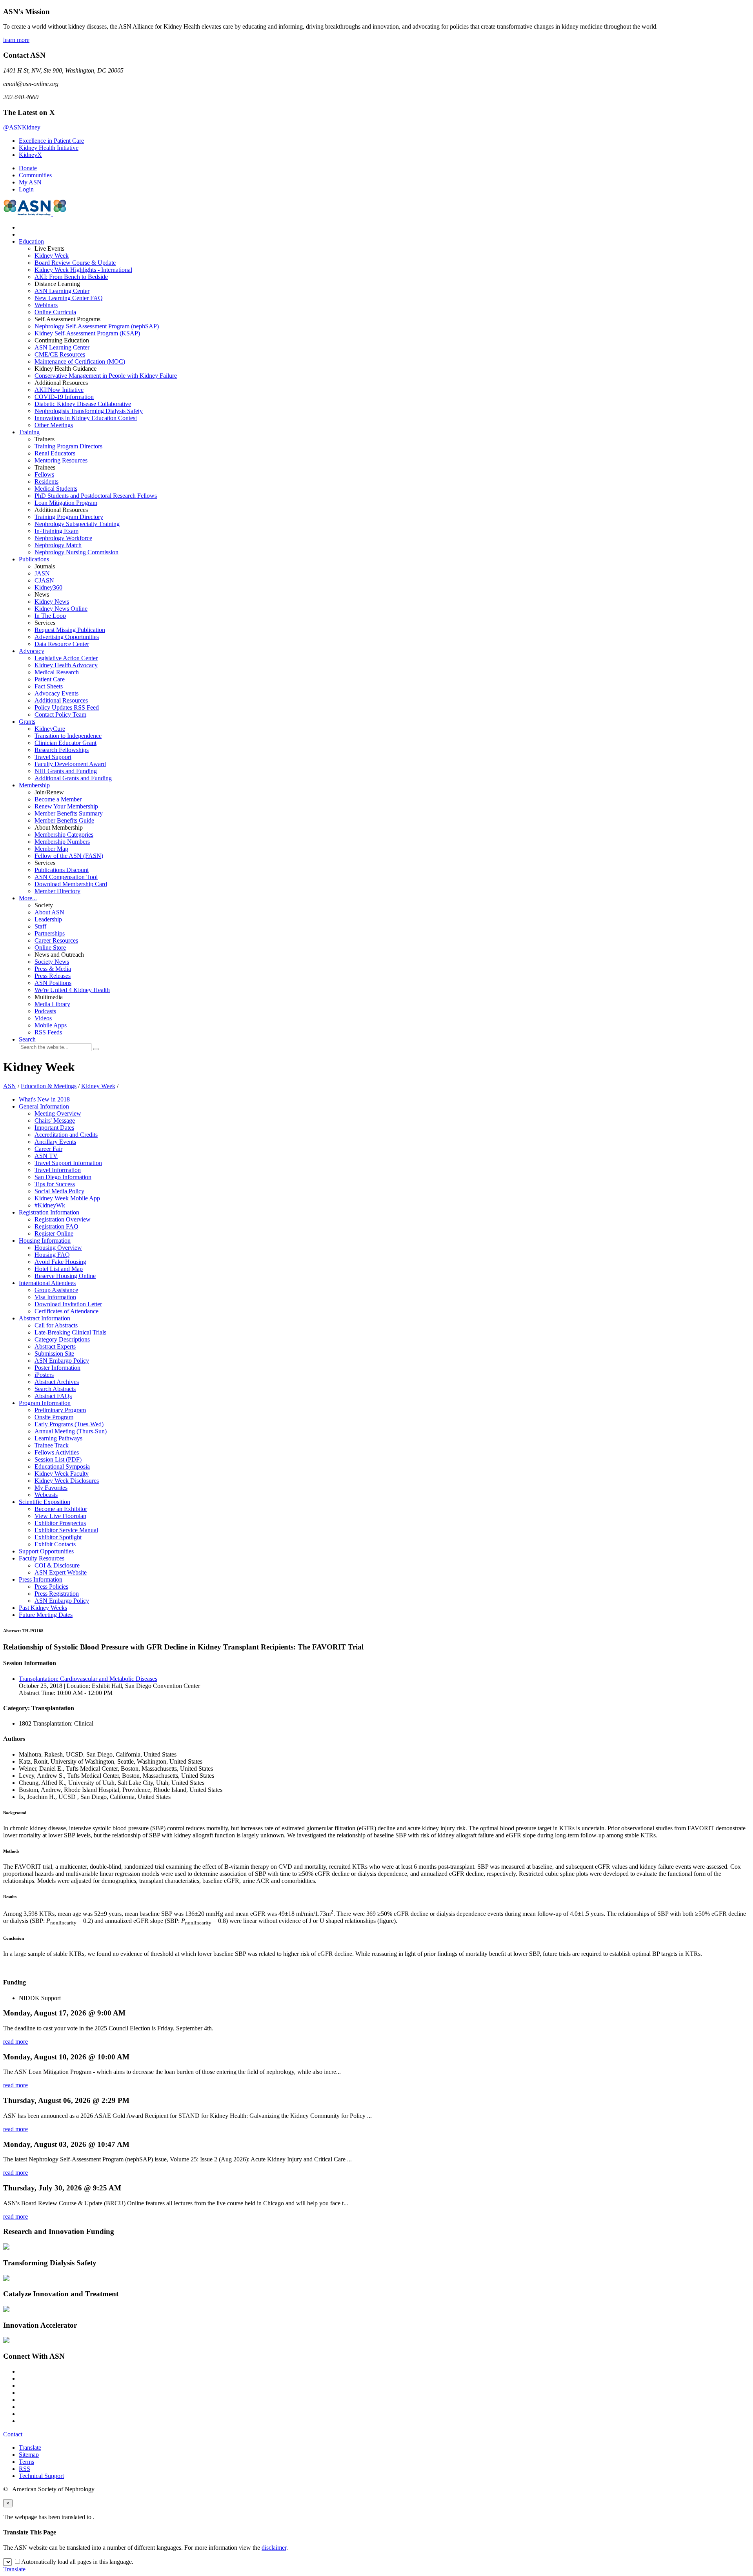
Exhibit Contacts (55, 1544)
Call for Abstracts (56, 1325)
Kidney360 (48, 587)
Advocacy (32, 651)
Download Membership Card (71, 884)
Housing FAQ (52, 1255)
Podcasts (45, 1011)
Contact (13, 2434)
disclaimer (274, 2548)
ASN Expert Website (61, 1572)
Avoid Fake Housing (60, 1262)
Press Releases (53, 976)
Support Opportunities (46, 1551)
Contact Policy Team (60, 715)
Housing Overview (58, 1248)
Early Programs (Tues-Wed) (69, 1424)
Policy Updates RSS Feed (67, 707)
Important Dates (54, 1128)
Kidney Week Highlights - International (83, 270)
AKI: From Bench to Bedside (71, 277)
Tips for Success (55, 1184)
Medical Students (56, 489)
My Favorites (51, 1488)
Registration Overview (63, 1219)
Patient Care (50, 679)
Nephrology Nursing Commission (76, 552)
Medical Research (57, 672)
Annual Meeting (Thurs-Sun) (71, 1431)
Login (26, 189)
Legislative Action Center (66, 658)
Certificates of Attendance (66, 1311)
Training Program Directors (68, 446)
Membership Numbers (62, 842)
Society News (52, 962)
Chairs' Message (55, 1121)
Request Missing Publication (70, 630)
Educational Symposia (62, 1466)
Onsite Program (54, 1417)
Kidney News (52, 602)
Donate (28, 168)
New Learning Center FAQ (69, 298)
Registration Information (49, 1212)
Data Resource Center (62, 644)
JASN (42, 573)
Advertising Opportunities (67, 637)
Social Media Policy (59, 1191)
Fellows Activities (57, 1452)
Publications (34, 559)
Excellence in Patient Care (51, 141)
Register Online (54, 1233)
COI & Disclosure (57, 1565)
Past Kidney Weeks (43, 1608)
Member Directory (57, 891)
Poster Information (57, 1368)
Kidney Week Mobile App (67, 1198)
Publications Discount (62, 870)
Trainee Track (52, 1445)
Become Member (58, 799)
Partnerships (50, 933)
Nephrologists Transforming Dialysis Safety (89, 411)
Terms (26, 2462)
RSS (25, 2469)
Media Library (52, 1004)
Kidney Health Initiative (49, 148)
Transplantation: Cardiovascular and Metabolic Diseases (88, 1679)
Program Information (45, 1403)
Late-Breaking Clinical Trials (70, 1332)
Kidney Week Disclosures (67, 1481)
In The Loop (50, 616)
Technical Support (41, 2476)
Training (29, 432)
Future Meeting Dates (46, 1615)
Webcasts (46, 1495)
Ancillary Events (55, 1142)
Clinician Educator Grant (65, 743)
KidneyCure (50, 729)
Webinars (46, 305)
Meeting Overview (58, 1113)
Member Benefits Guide (64, 820)
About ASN (49, 912)
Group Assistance (56, 1290)
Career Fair (48, 1149)
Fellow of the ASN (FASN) (69, 856)
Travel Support (53, 757)
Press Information (41, 1579)
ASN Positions (53, 983)
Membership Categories (64, 835)
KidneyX (30, 155)
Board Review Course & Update (75, 263)
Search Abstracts (55, 1389)
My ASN (30, 182)
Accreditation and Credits (66, 1135)
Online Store (50, 948)
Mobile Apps (51, 1025)
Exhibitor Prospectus (60, 1523)
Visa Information (55, 1297)
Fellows (44, 474)
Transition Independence (68, 736)
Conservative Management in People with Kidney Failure (106, 376)
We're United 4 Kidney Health (72, 990)
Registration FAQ (56, 1226)
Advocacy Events (56, 693)
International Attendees (47, 1283)
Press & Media (53, 969)
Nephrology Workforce (63, 538)
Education (31, 241)
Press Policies (51, 1587)
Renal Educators (55, 453)
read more (15, 2042)
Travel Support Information (68, 1163)
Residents (46, 482)
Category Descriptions (62, 1339)
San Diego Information (63, 1177)
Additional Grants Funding (73, 778)
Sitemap (29, 2455)
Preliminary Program (60, 1410)
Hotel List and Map (59, 1269)
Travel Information (58, 1170)
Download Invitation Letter (68, 1304)
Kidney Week (52, 256)
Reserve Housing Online (65, 1276)
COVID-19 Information (64, 397)
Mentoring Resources (61, 460)
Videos (43, 1018)
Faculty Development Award (70, 764)
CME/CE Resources (60, 354)
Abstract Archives (57, 1382)
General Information (44, 1106)
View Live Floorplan (60, 1516)
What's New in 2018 (44, 1099)
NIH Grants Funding (66, 771)
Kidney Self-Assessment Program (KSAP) (87, 333)
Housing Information (45, 1241)
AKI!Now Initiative (59, 390)
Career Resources (56, 940)
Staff (40, 926)
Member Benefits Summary (69, 813)
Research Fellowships (62, 750)
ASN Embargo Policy (62, 1361)
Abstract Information (45, 1318)
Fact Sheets (49, 686)
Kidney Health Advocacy (66, 665)
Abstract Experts (55, 1346)
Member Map (51, 849)
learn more (16, 40)
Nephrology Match (58, 545)
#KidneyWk (50, 1205)
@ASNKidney (22, 127)
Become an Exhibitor (61, 1509)
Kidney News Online (61, 609)
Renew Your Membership (66, 806)
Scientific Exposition (45, 1502)
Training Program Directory (69, 517)
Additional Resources (61, 700)
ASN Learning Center (62, 291)
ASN (10, 1086)
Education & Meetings (49, 1086)
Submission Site (54, 1354)
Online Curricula (55, 312)
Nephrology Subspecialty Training (77, 524)
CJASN (44, 580)
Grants (27, 722)
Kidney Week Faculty (62, 1474)
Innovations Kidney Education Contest (86, 418)
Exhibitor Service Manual (66, 1530)
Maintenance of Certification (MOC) (80, 361)
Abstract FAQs (53, 1396)
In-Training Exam (56, 531)
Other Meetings (54, 425)
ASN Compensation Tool (66, 877)
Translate (30, 2448)
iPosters (44, 1375)
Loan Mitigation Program (66, 503)
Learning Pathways (58, 1438)
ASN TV (46, 1156)
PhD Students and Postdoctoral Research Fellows (96, 496)
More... (28, 898)
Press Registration (57, 1594)
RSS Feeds (48, 1032)
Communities (35, 175)
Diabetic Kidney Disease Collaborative (83, 404)
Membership (34, 785)
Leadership (48, 919)
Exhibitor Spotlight (58, 1537)
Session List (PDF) (58, 1459)
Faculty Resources (42, 1558)
